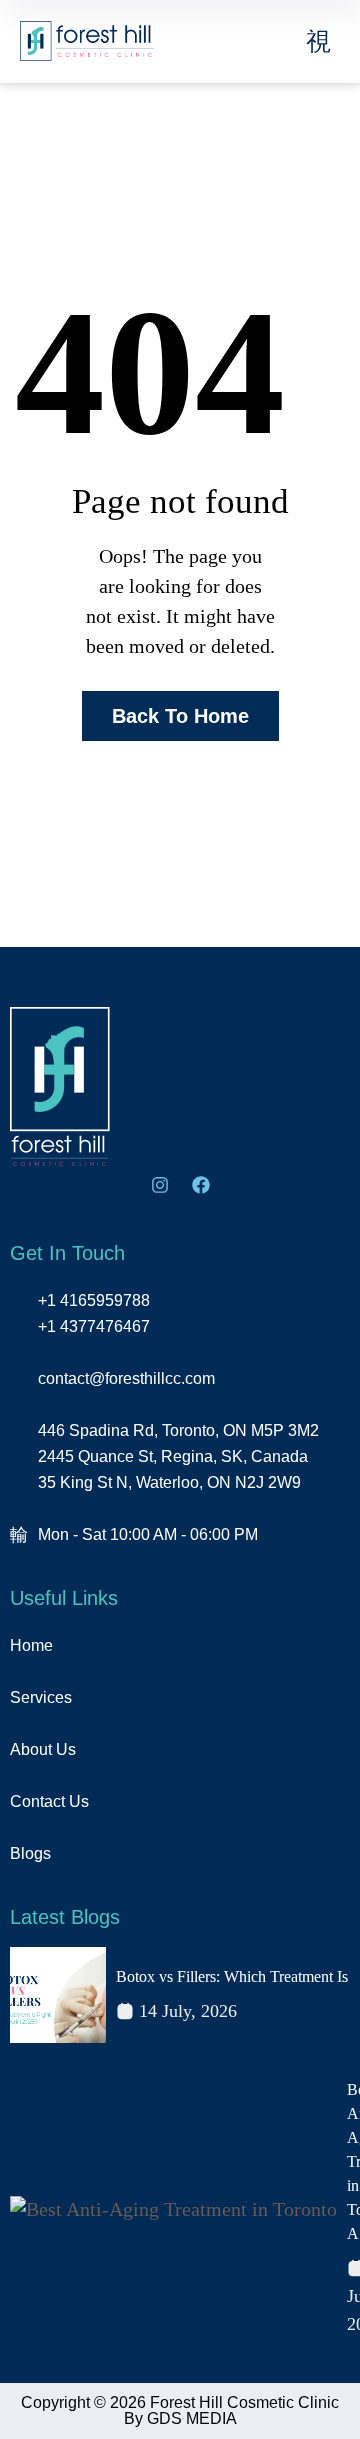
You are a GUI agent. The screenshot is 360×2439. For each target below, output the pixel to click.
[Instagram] (160, 1185)
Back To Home (180, 716)
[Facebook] (201, 1185)
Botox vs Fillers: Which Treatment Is (232, 1976)
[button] (319, 41)
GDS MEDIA (192, 2418)
